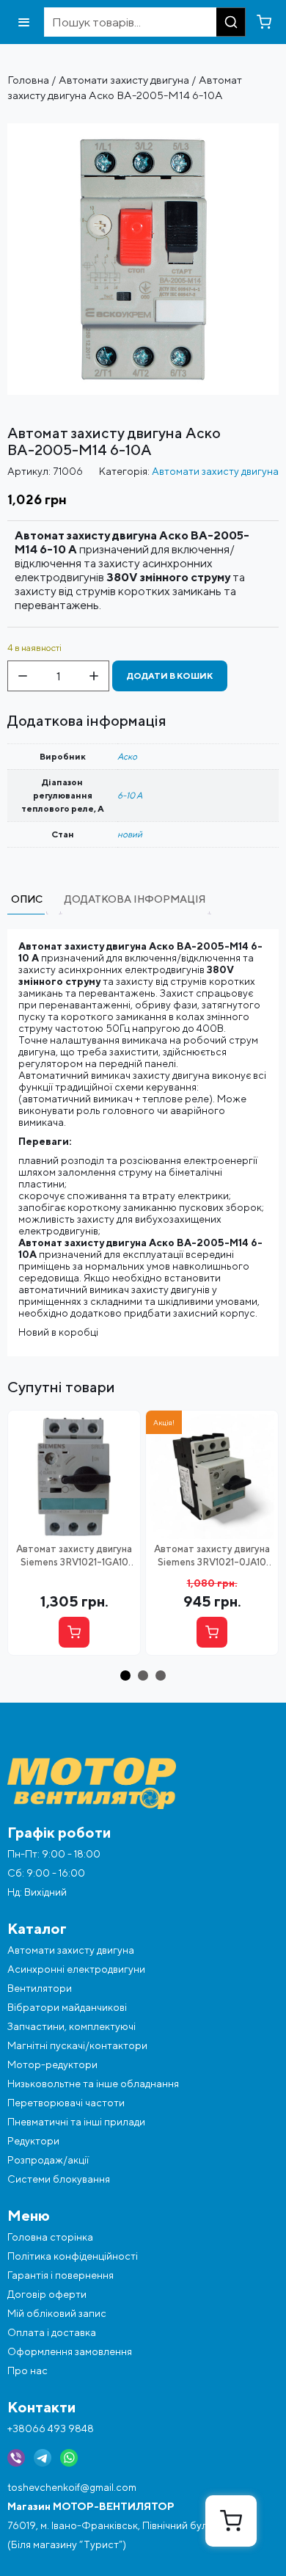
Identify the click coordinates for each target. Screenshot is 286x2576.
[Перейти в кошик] (264, 22)
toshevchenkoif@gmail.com (72, 2487)
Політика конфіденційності (73, 2256)
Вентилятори (40, 1988)
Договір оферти (47, 2294)
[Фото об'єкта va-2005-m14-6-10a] (143, 129)
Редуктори (33, 2141)
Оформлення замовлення (70, 2351)
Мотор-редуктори (52, 2064)
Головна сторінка (50, 2237)
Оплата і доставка (52, 2332)
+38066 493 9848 (51, 2428)
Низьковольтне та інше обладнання (93, 2084)
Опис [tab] (27, 899)
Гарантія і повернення (60, 2275)
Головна (28, 80)
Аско (127, 756)
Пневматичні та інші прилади (76, 2122)
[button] (125, 1676)
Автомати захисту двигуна (124, 80)
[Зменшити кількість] (23, 676)
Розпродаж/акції (48, 2160)
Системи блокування (59, 2179)
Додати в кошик (170, 676)
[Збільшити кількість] (94, 676)
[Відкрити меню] (24, 22)
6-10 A (130, 795)
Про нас (27, 2371)
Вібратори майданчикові (67, 2007)
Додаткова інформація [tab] (135, 899)
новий (130, 834)
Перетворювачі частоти (66, 2103)
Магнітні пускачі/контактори (77, 2045)
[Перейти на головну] (143, 1784)
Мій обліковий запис (57, 2313)
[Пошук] (231, 22)
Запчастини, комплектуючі (71, 2026)
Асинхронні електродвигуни (76, 1969)
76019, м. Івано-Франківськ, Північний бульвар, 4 (124, 2525)
